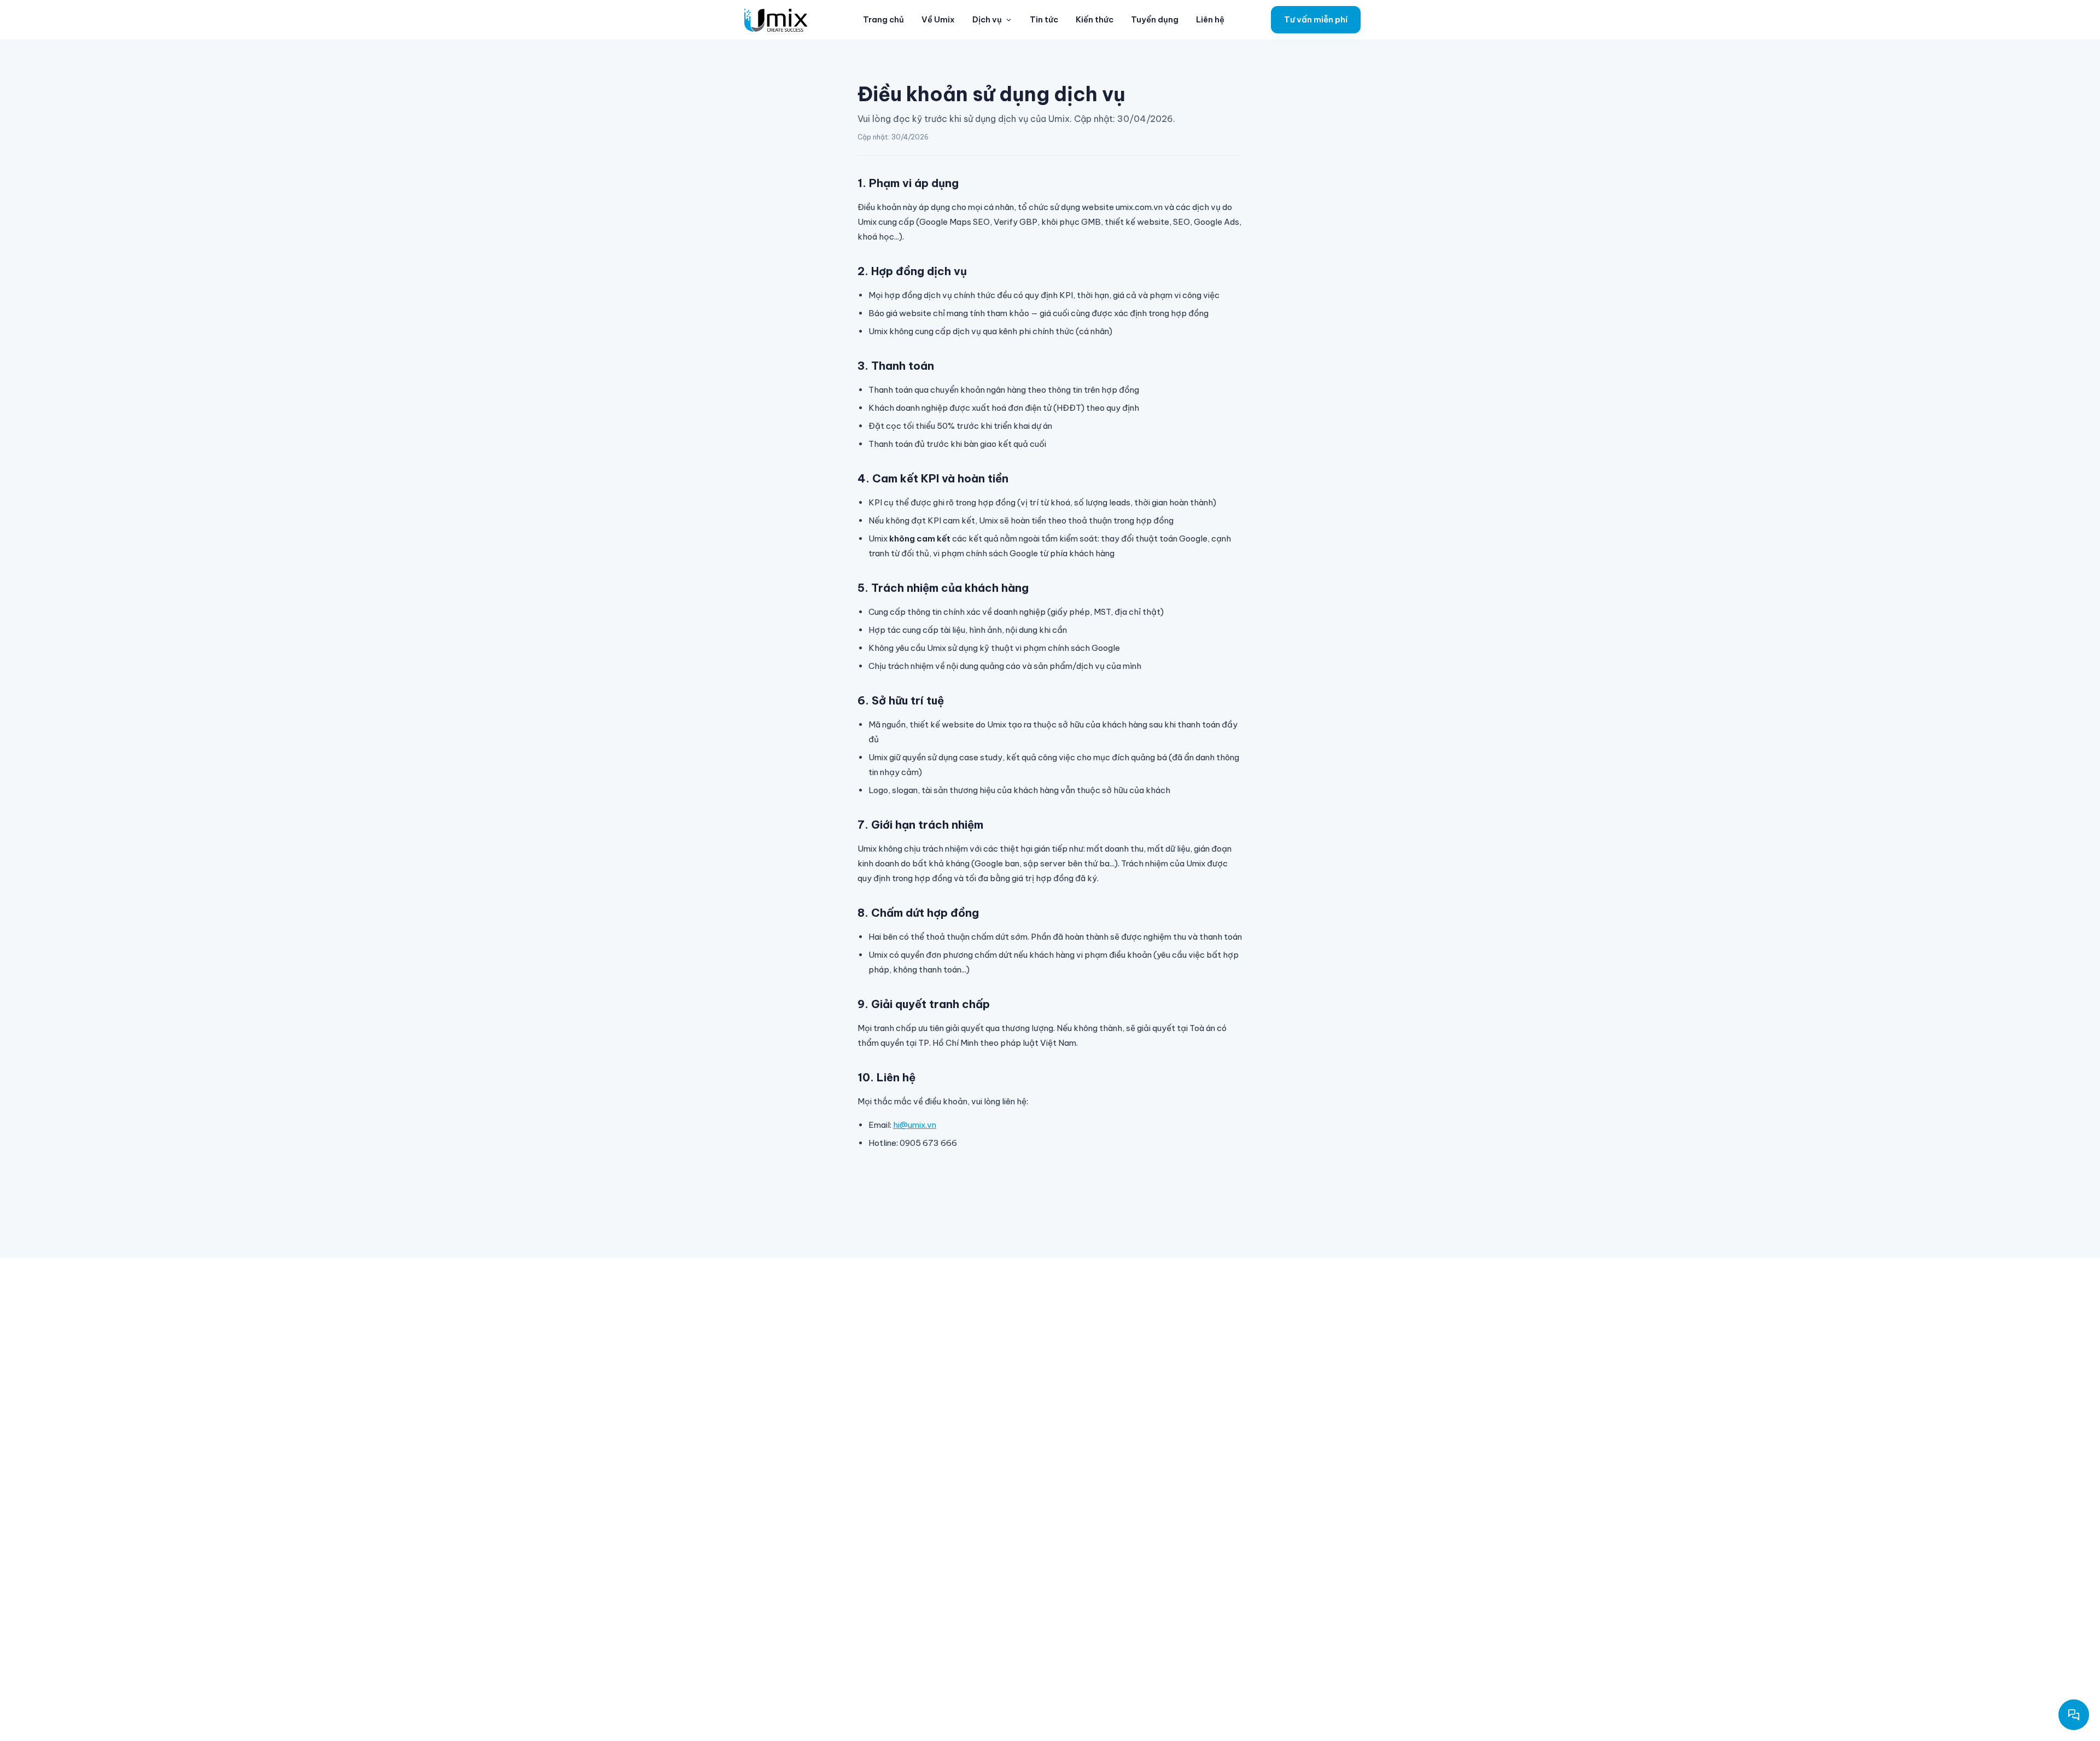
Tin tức (1044, 19)
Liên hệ (1210, 19)
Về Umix (938, 19)
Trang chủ (883, 19)
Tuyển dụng (1155, 19)
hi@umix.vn (915, 1125)
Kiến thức (1095, 19)
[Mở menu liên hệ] (2074, 1715)
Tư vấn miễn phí (1316, 19)
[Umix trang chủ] (778, 20)
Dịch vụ (987, 19)
